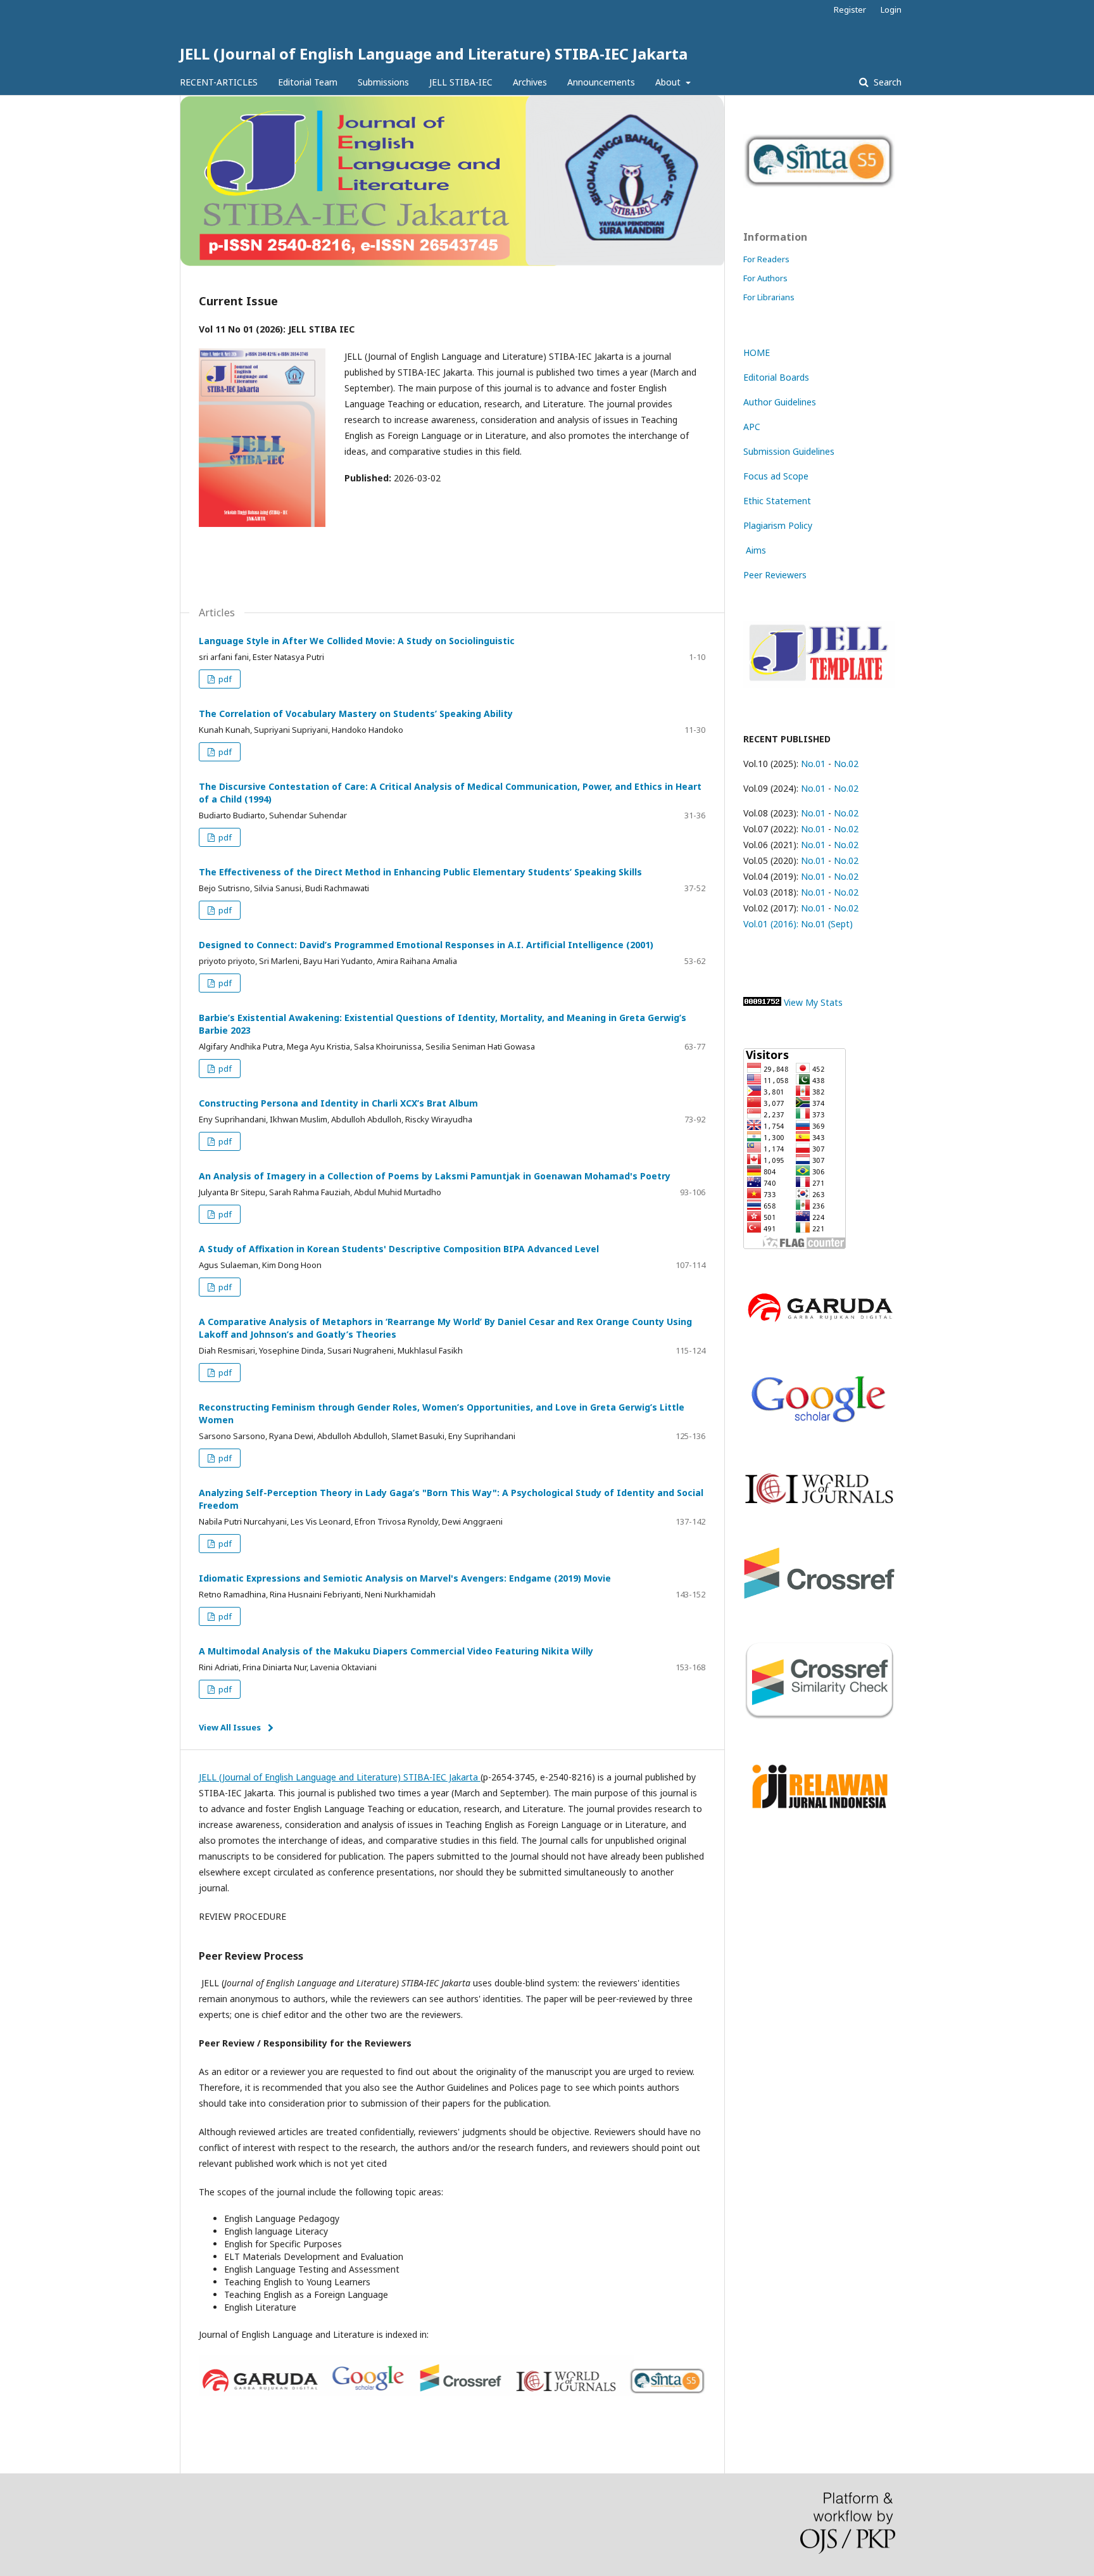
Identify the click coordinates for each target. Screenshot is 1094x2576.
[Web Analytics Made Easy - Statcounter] (762, 1002)
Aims (755, 550)
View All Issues (230, 1727)
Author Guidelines (780, 402)
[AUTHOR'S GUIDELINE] (819, 685)
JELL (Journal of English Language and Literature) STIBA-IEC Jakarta (434, 54)
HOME (757, 352)
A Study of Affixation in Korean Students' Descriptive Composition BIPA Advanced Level (399, 1249)
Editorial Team (308, 82)
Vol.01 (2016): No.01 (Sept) (798, 924)
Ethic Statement (777, 501)
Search (886, 82)
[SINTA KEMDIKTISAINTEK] (819, 185)
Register (850, 10)
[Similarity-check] (819, 1717)
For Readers (766, 259)
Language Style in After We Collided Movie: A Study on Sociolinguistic (357, 641)
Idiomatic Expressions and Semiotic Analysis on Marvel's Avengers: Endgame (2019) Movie (405, 1578)
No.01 (812, 764)
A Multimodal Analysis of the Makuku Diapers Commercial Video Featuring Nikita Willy (396, 1651)
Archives (530, 82)
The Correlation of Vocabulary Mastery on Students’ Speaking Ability (356, 714)
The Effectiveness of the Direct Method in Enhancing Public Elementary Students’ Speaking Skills (420, 872)
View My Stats (813, 1002)
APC (752, 427)
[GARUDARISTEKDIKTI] (819, 1323)
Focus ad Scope (776, 476)
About (669, 82)
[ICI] (819, 1501)
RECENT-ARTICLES (219, 82)
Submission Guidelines (789, 451)
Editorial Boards (776, 377)
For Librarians (769, 297)
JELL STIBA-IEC (461, 82)
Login (891, 10)
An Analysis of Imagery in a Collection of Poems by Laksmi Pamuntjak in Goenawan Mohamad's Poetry (435, 1176)
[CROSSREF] (819, 1595)
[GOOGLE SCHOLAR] (819, 1427)
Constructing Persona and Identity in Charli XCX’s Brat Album (338, 1103)
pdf (224, 679)
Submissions (383, 82)
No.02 (846, 764)
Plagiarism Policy (778, 525)
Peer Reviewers (775, 575)
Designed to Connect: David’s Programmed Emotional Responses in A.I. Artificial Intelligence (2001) (426, 945)
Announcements (601, 82)
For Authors (765, 278)
